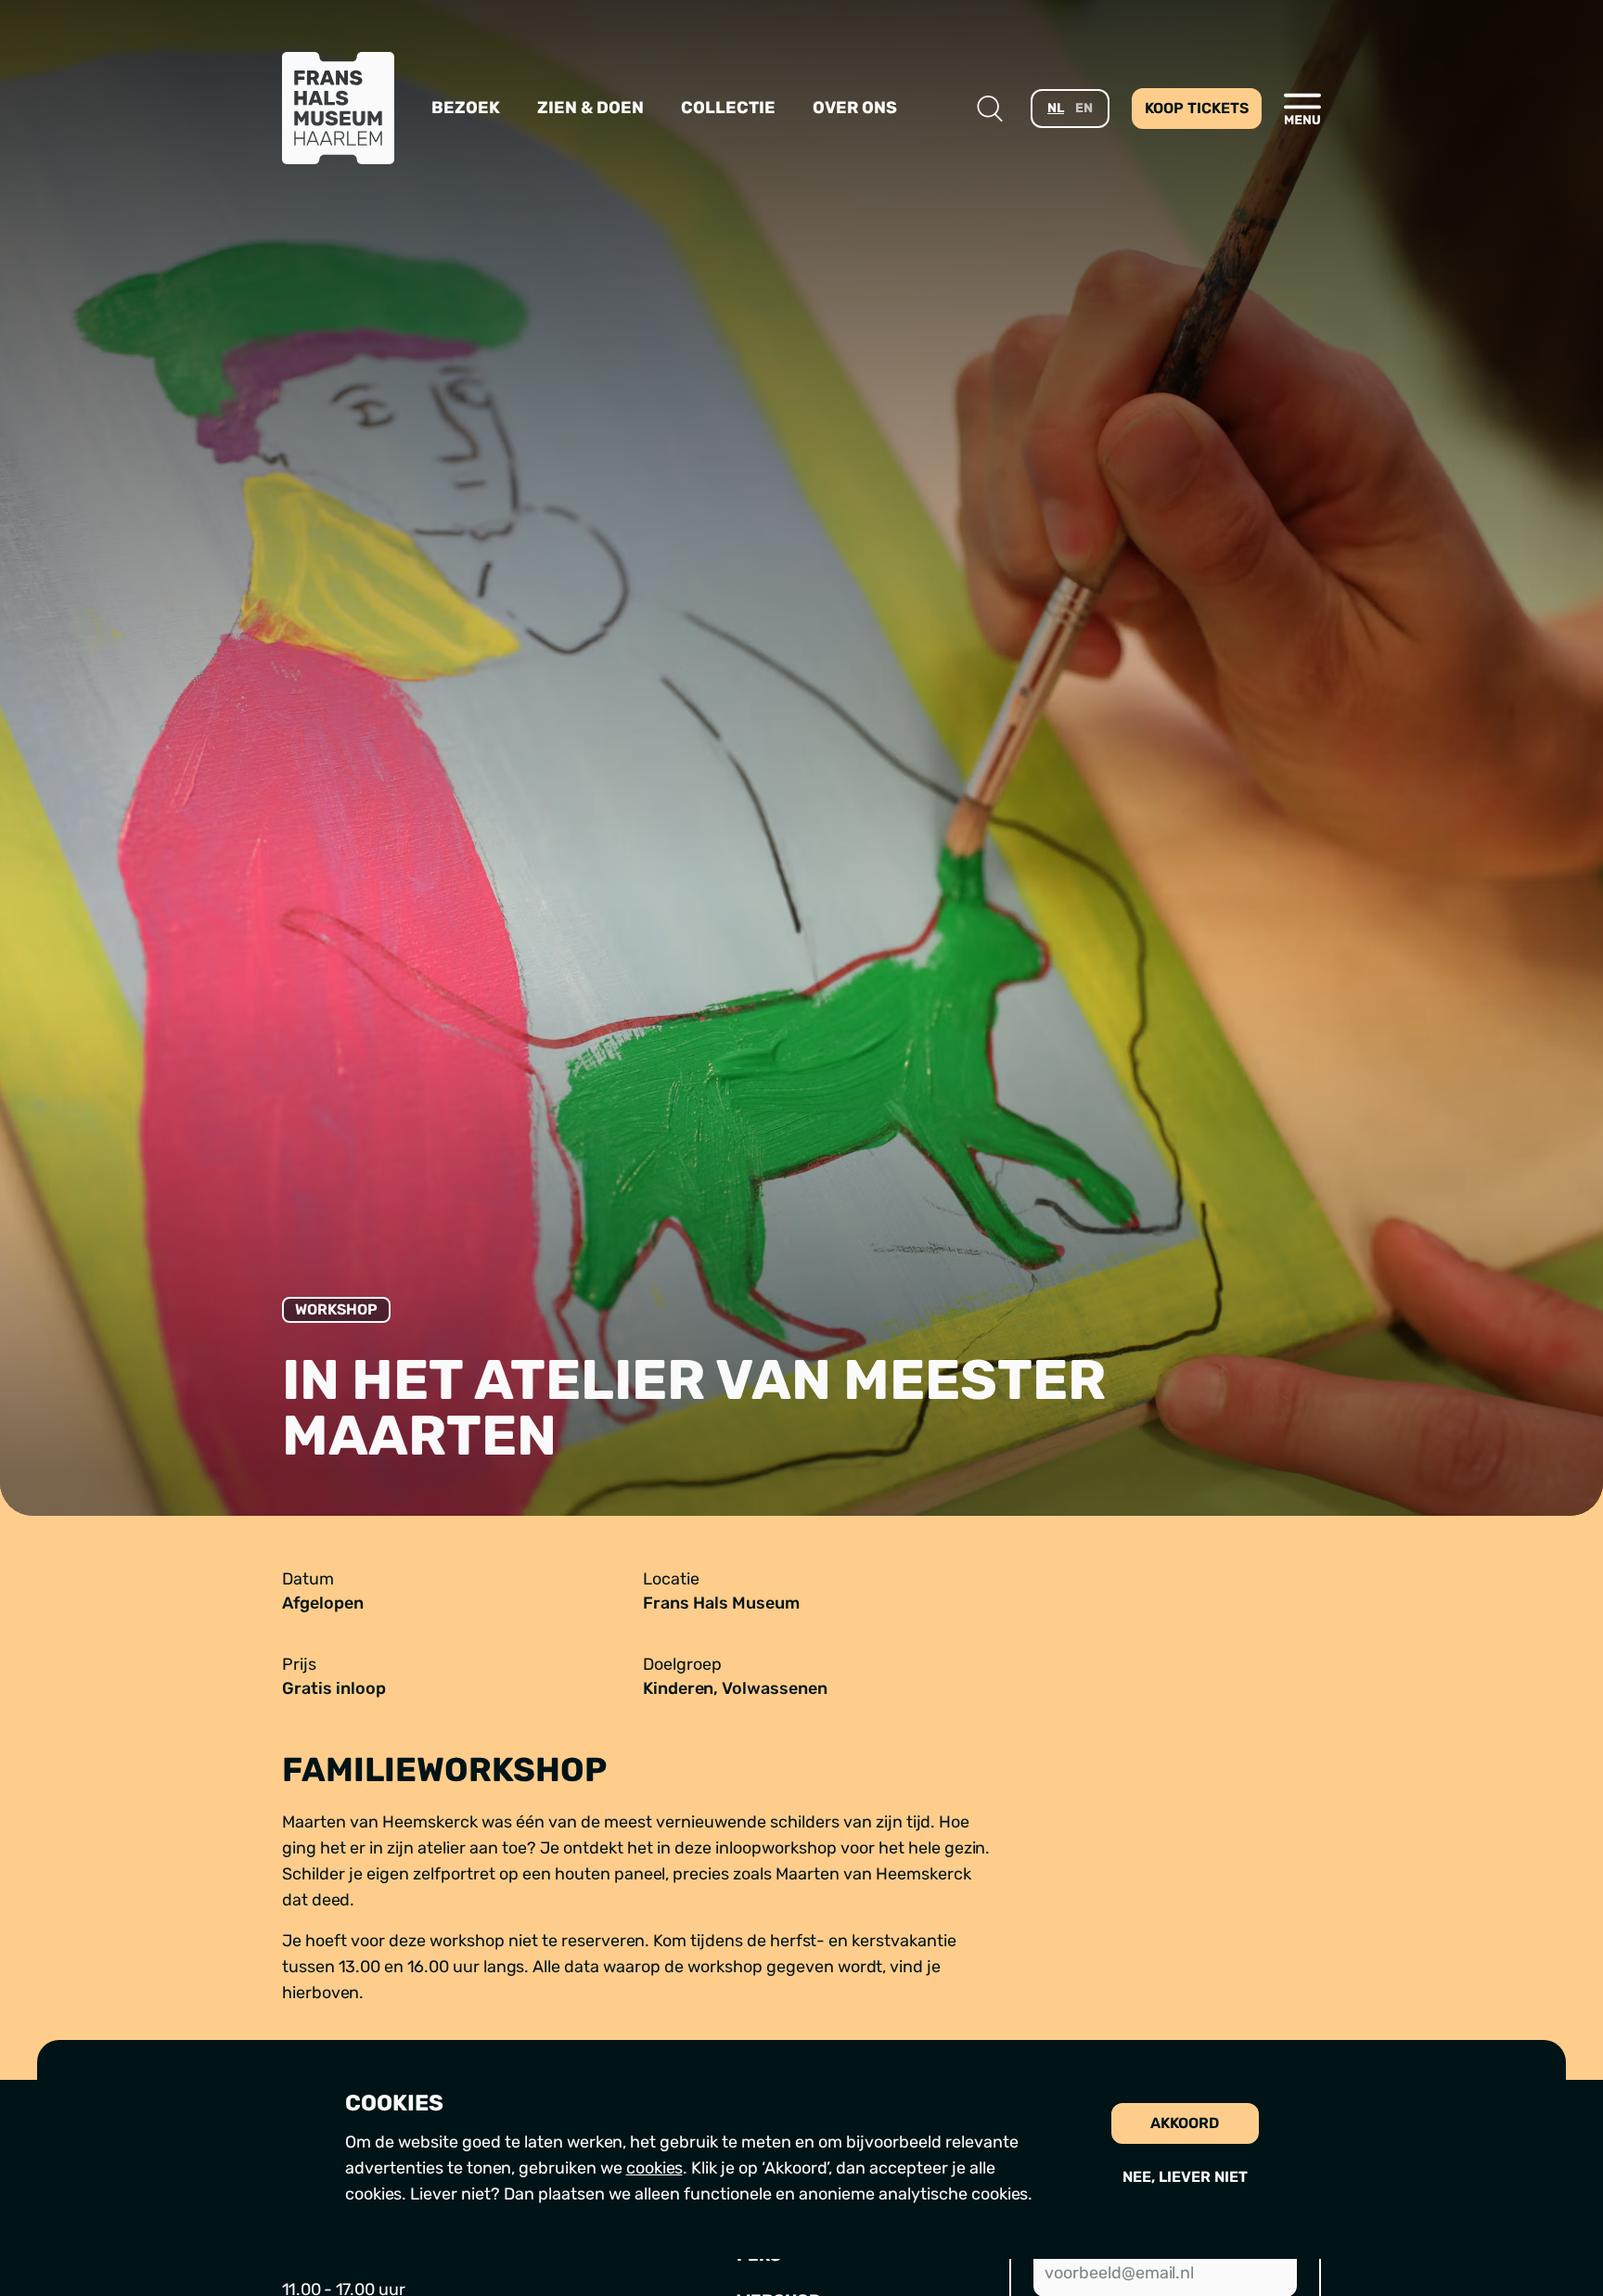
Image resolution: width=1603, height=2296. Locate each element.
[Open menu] (1302, 109)
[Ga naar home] (338, 108)
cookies (654, 2168)
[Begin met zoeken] (990, 109)
